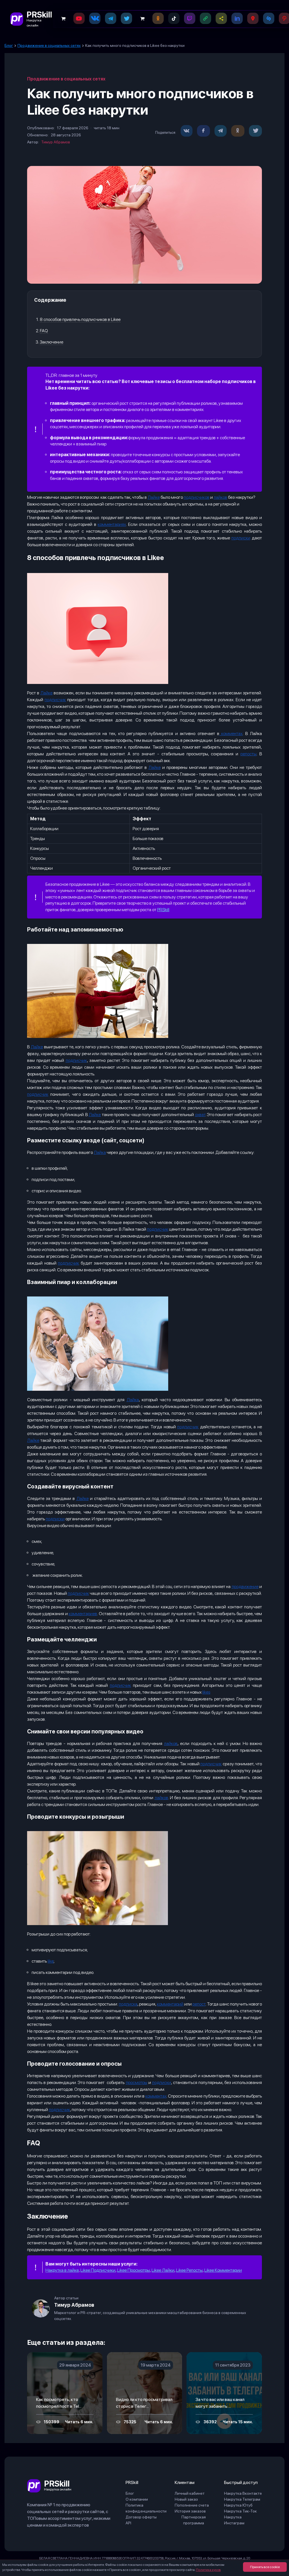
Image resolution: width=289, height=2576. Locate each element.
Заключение (52, 342)
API (128, 2523)
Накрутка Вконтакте (243, 2493)
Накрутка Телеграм (242, 2499)
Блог (130, 2493)
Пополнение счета (192, 2505)
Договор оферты (141, 2517)
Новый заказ (186, 2499)
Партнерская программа (194, 2520)
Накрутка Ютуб (238, 2505)
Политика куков (208, 2570)
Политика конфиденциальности (146, 2508)
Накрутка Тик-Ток (240, 2511)
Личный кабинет (190, 2493)
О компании (137, 2499)
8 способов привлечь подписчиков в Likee (80, 319)
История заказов (190, 2511)
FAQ (44, 331)
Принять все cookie (265, 2567)
